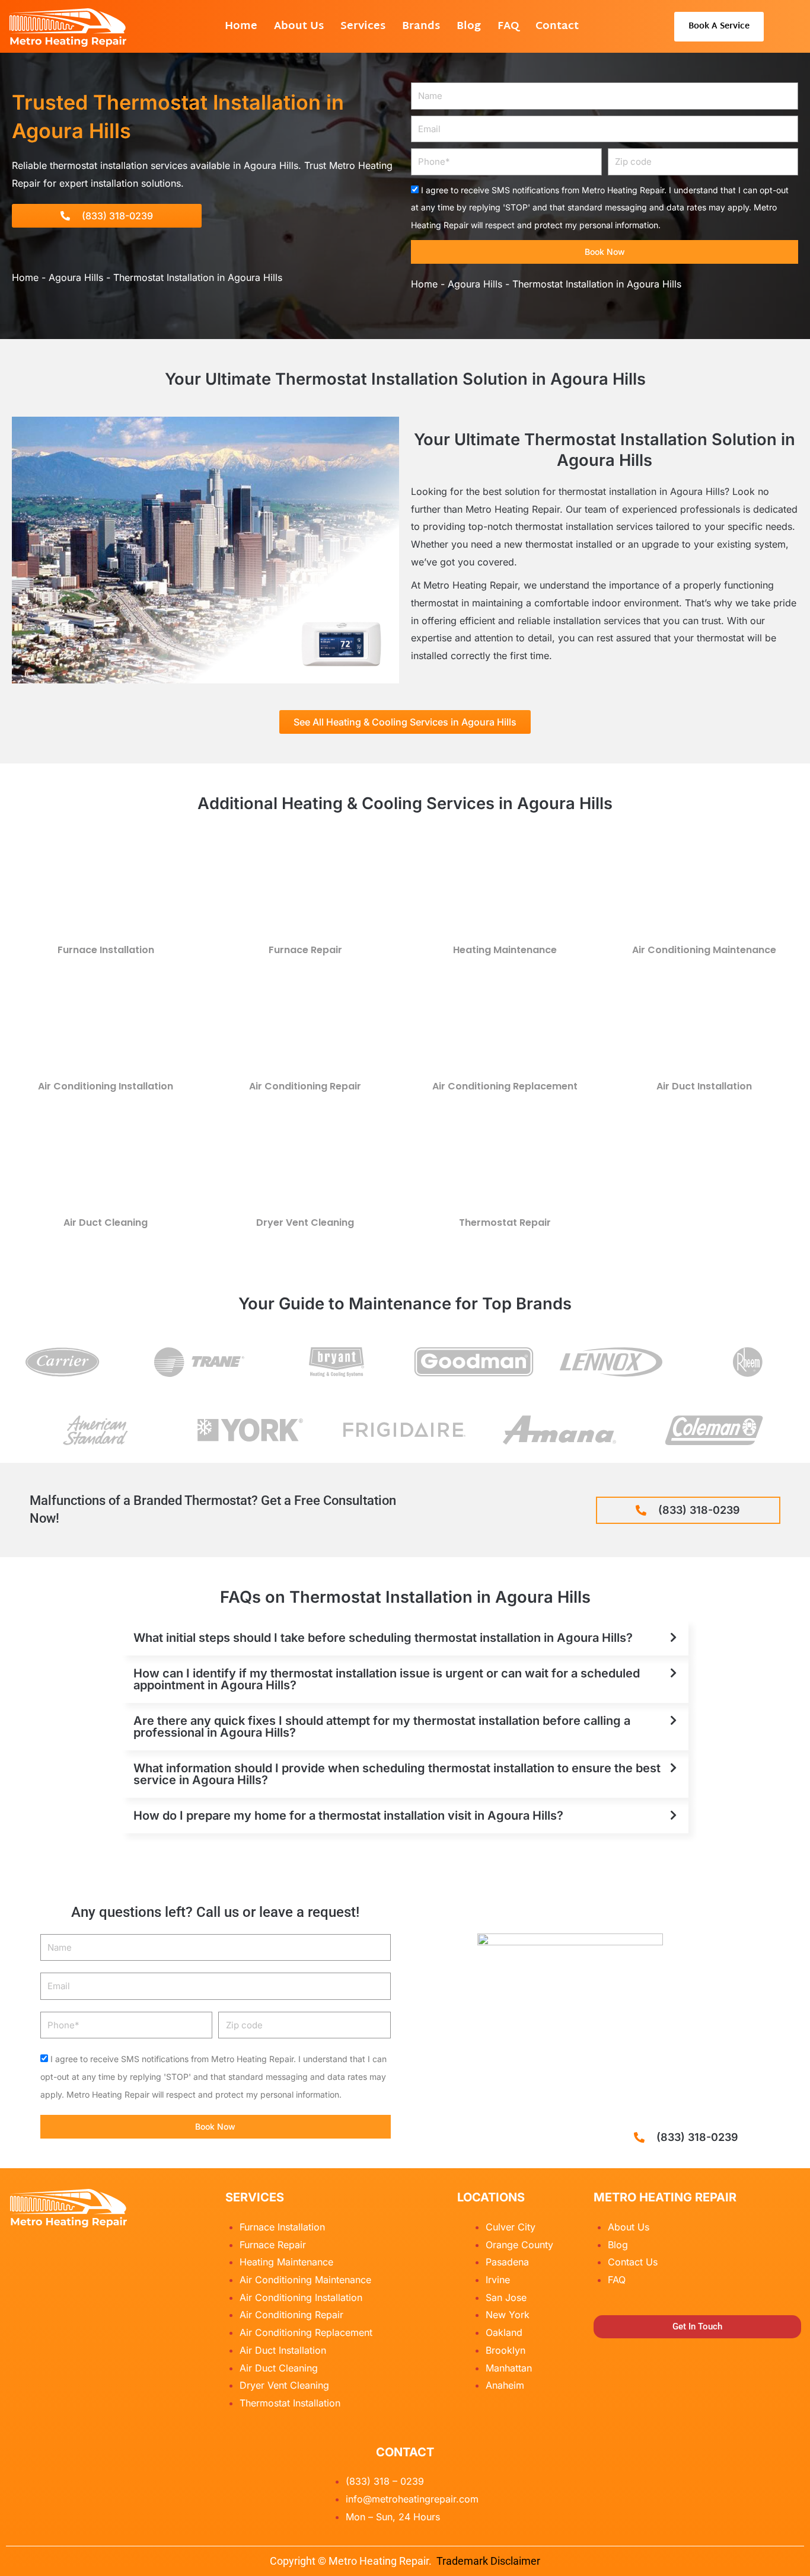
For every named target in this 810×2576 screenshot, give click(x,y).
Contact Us (633, 2262)
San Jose (506, 2297)
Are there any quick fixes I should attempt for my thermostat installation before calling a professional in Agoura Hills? (382, 1727)
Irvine (498, 2280)
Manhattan (509, 2368)
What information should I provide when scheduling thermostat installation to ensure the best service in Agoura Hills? (397, 1774)
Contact (557, 26)
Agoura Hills (76, 277)
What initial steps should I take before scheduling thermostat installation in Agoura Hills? (383, 1638)
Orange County (519, 2245)
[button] (405, 1638)
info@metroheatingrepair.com (412, 2499)
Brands (421, 26)
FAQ (508, 26)
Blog (469, 26)
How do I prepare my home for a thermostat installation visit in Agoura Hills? (348, 1816)
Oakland (504, 2332)
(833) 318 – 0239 (385, 2481)
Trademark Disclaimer (488, 2561)
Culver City (511, 2227)
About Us (299, 26)
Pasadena (507, 2262)
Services (363, 26)
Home (241, 26)
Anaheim (505, 2385)
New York (508, 2315)
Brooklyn (506, 2350)
